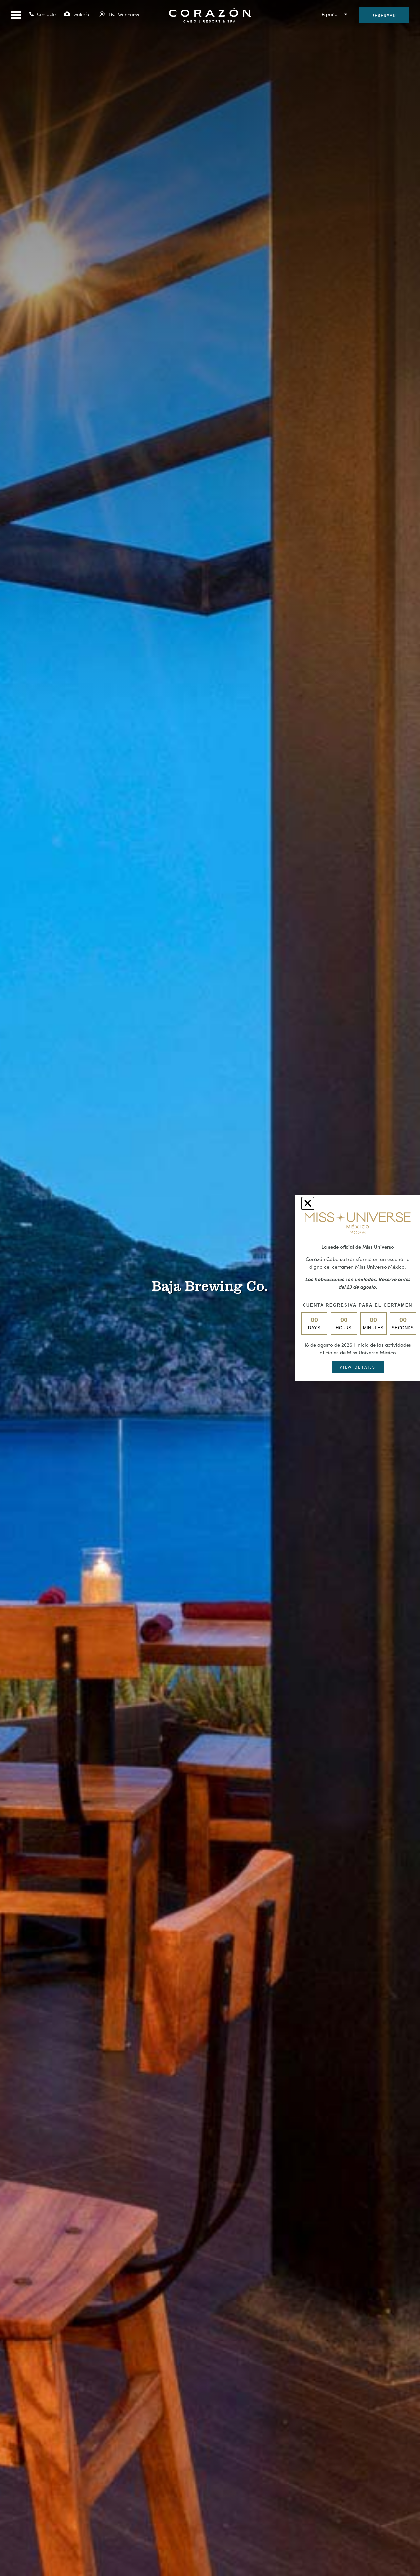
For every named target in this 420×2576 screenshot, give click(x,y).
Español (330, 14)
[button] (16, 15)
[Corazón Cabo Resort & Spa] (210, 19)
